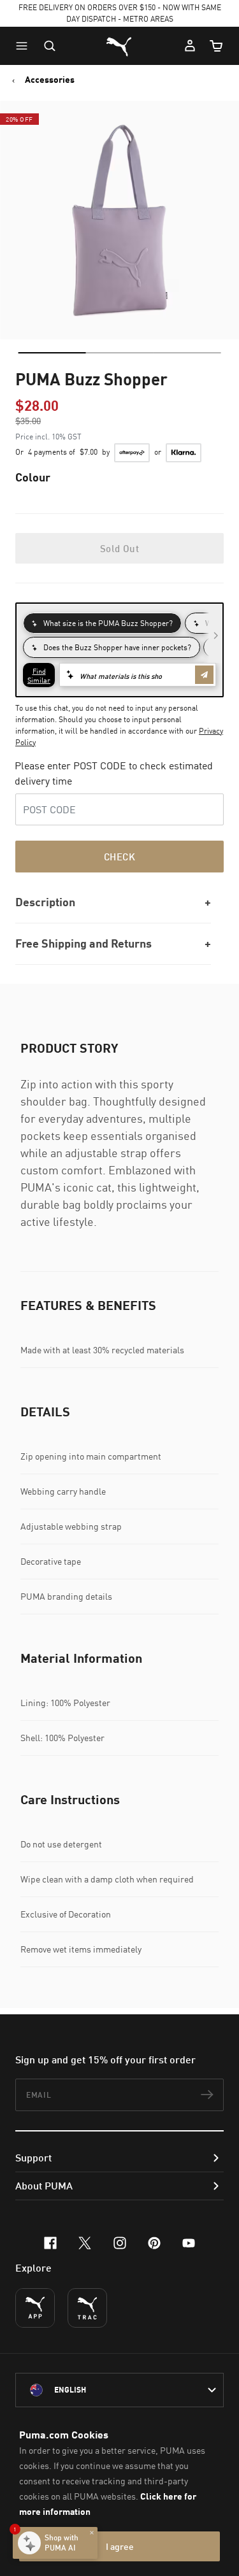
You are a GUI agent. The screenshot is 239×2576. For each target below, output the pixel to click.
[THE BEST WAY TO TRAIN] (87, 2308)
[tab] (52, 353)
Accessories (50, 80)
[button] (25, 46)
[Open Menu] (25, 46)
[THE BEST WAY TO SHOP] (35, 2308)
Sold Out (119, 548)
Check (119, 857)
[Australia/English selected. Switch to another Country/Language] (119, 2390)
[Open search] (50, 46)
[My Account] (190, 46)
